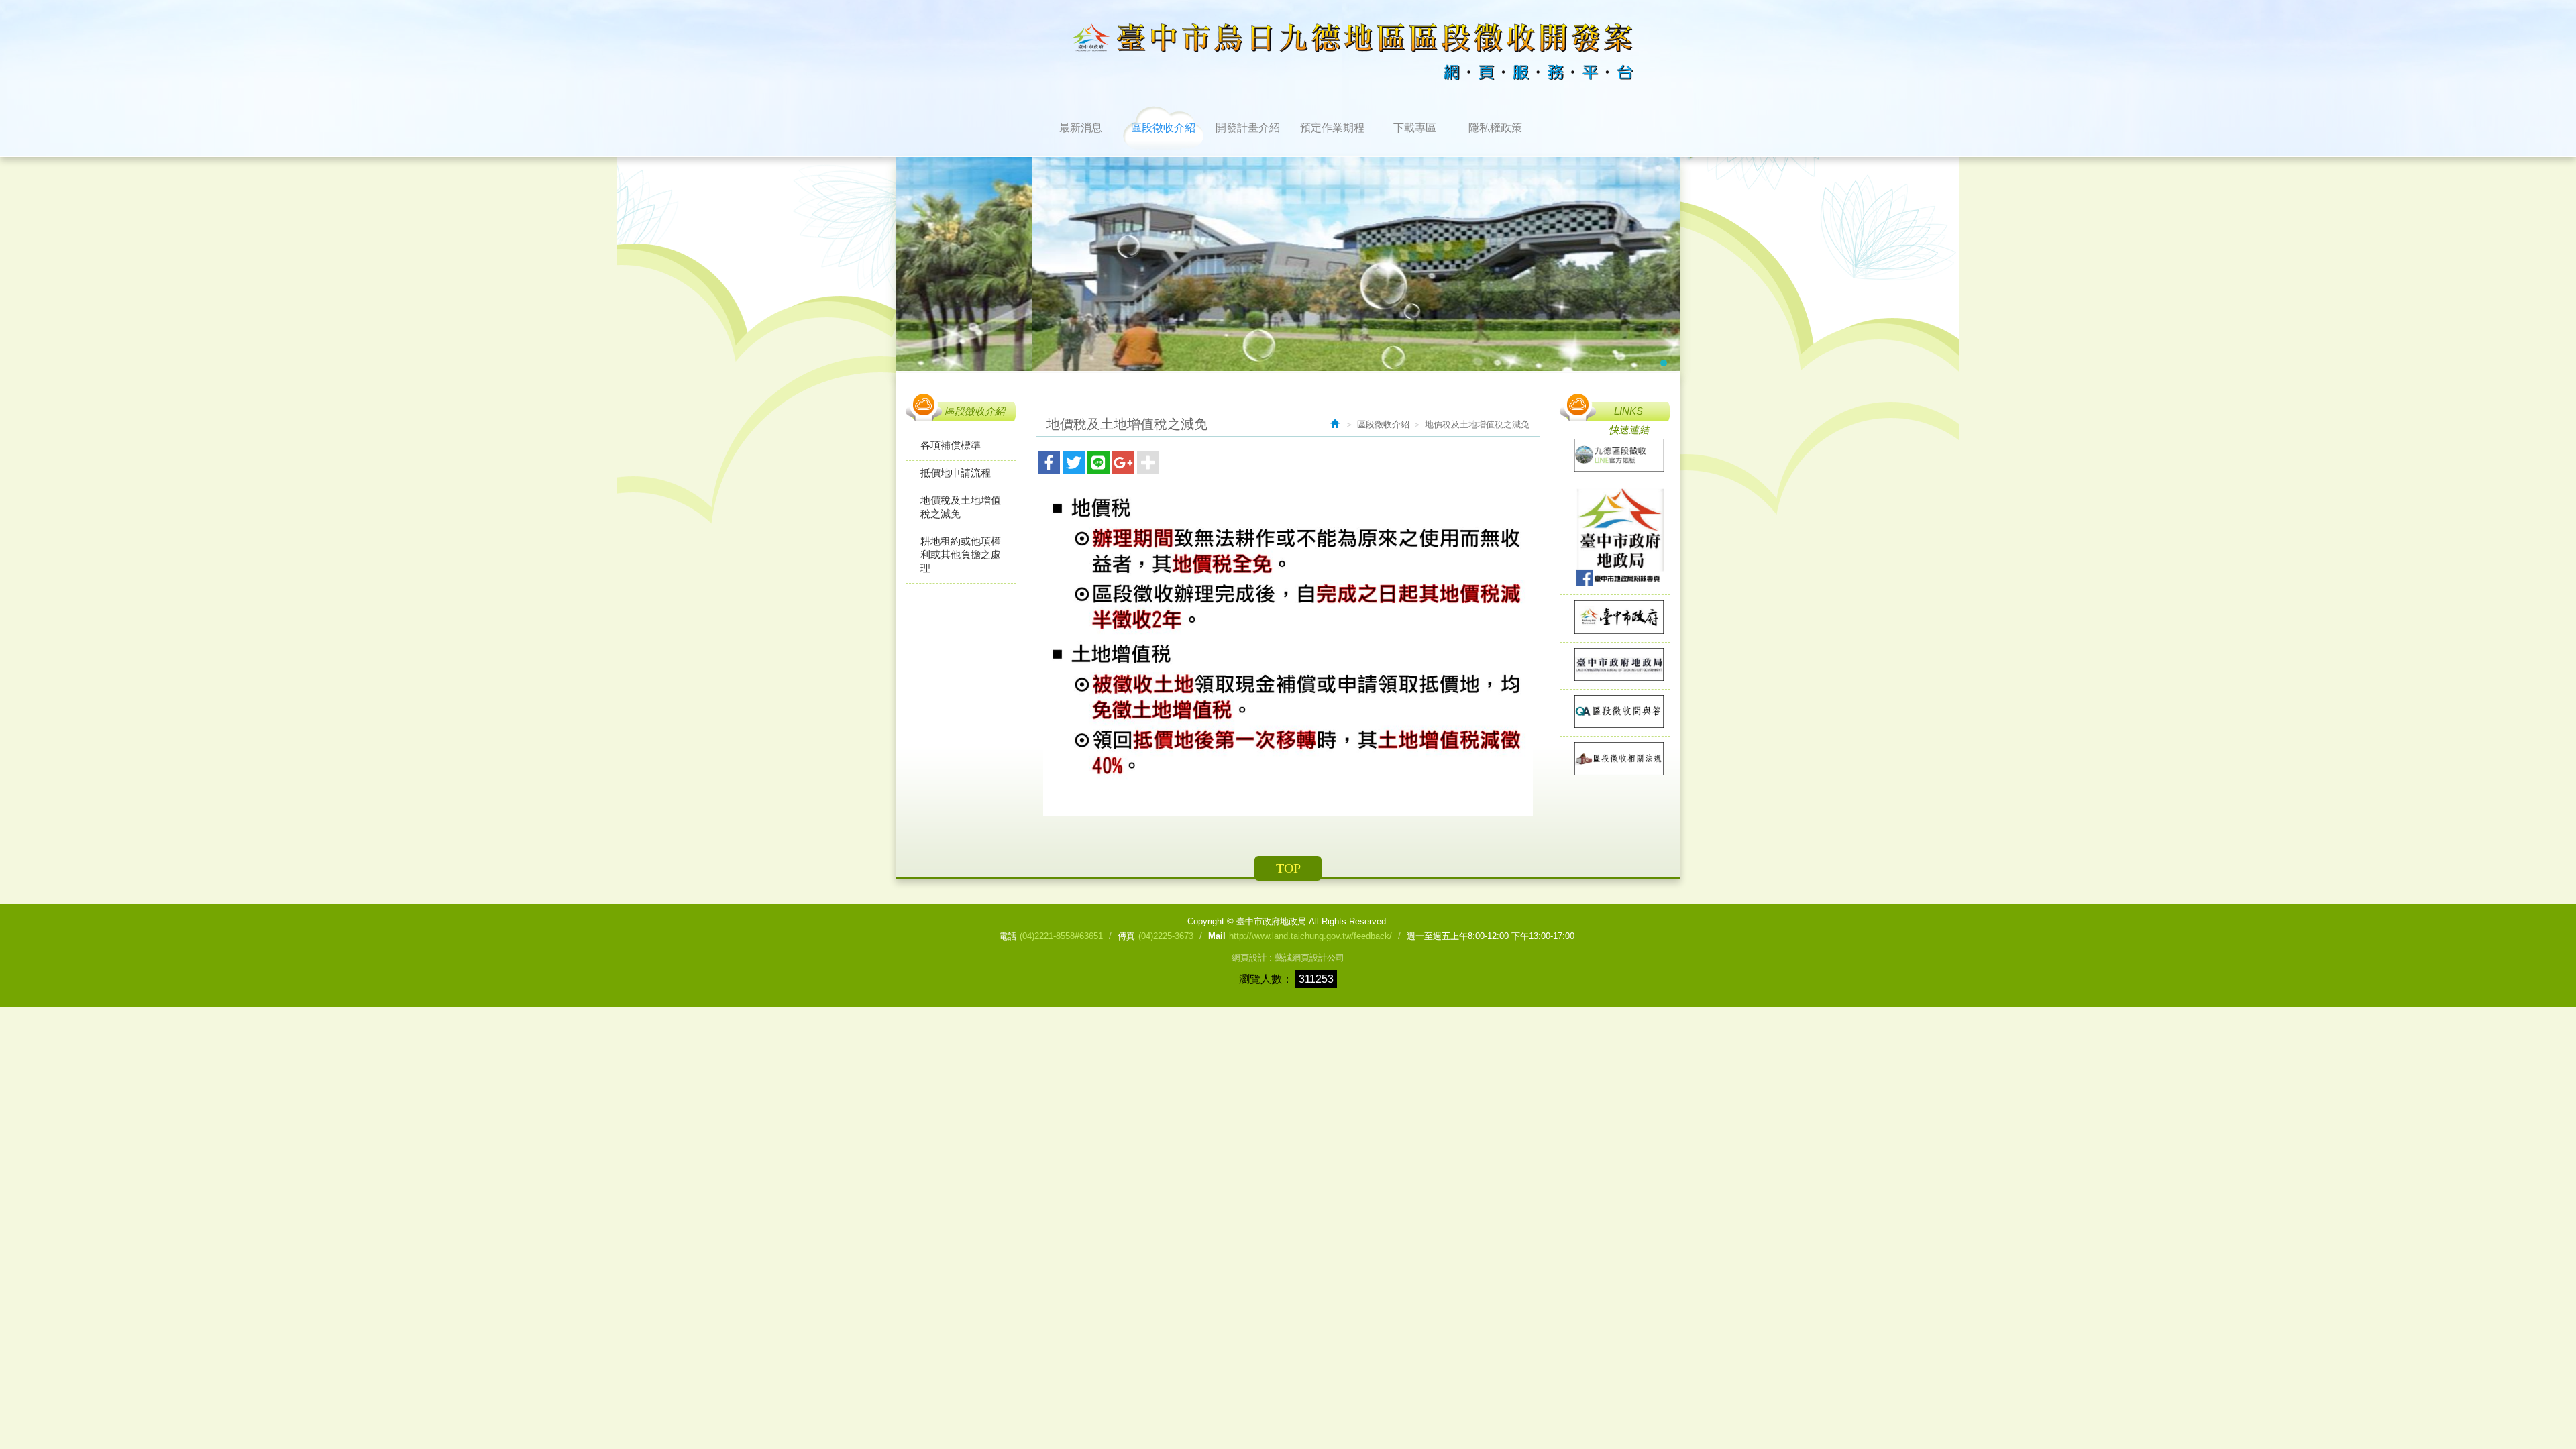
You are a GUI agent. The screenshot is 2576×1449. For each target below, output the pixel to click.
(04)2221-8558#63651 (1061, 936)
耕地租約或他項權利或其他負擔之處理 (961, 554)
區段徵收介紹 (1383, 424)
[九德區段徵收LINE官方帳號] (1615, 456)
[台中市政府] (1615, 618)
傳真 (1126, 936)
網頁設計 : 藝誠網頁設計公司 (1288, 958)
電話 (1008, 936)
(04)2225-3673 (1166, 936)
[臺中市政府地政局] (1615, 665)
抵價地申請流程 (956, 473)
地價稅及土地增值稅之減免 (961, 507)
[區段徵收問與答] (1615, 712)
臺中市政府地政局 (1275, 52)
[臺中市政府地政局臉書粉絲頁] (1615, 537)
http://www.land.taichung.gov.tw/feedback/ (1310, 936)
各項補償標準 (951, 445)
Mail (1217, 936)
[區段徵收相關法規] (1615, 759)
